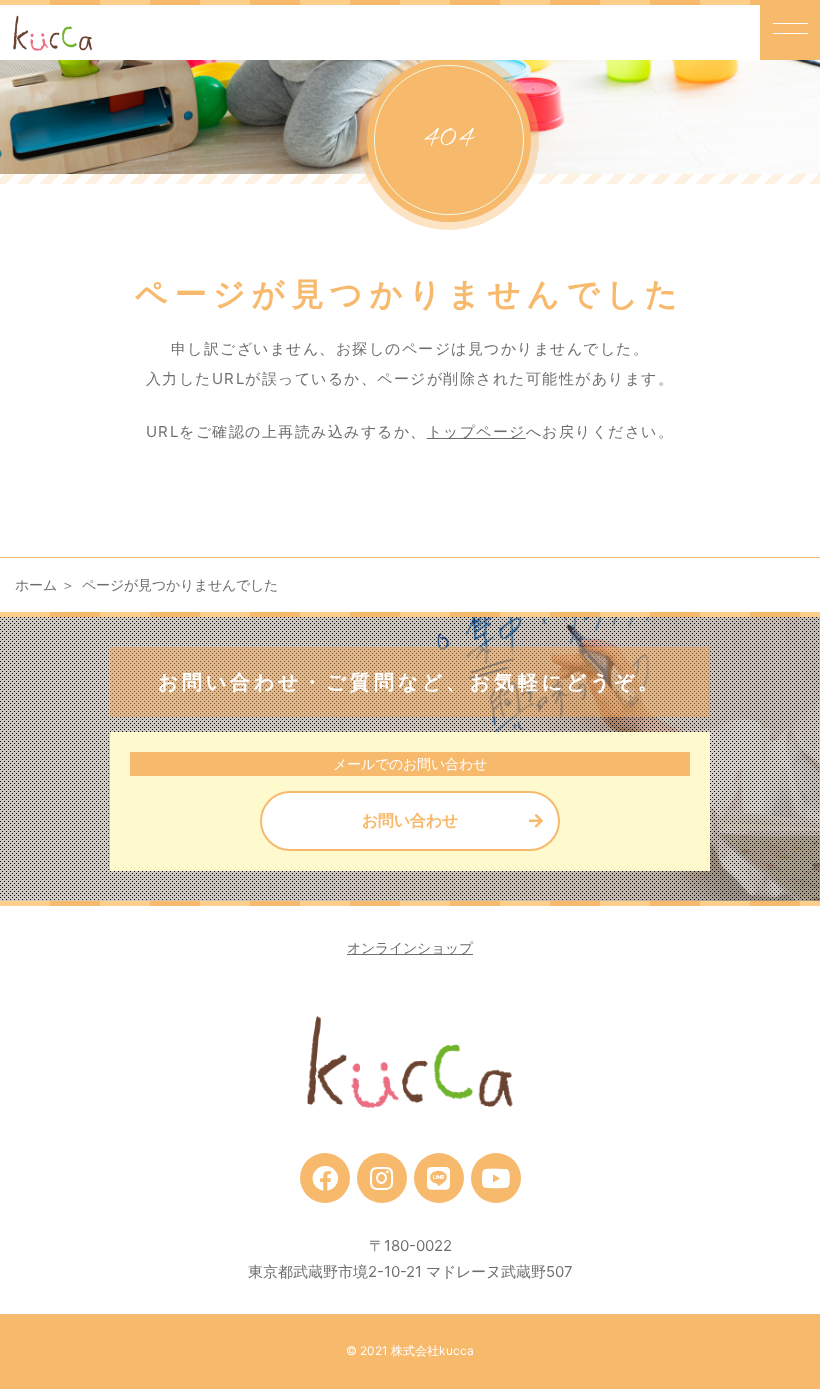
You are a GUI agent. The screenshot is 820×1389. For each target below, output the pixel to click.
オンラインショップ (410, 947)
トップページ (476, 431)
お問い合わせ (410, 820)
